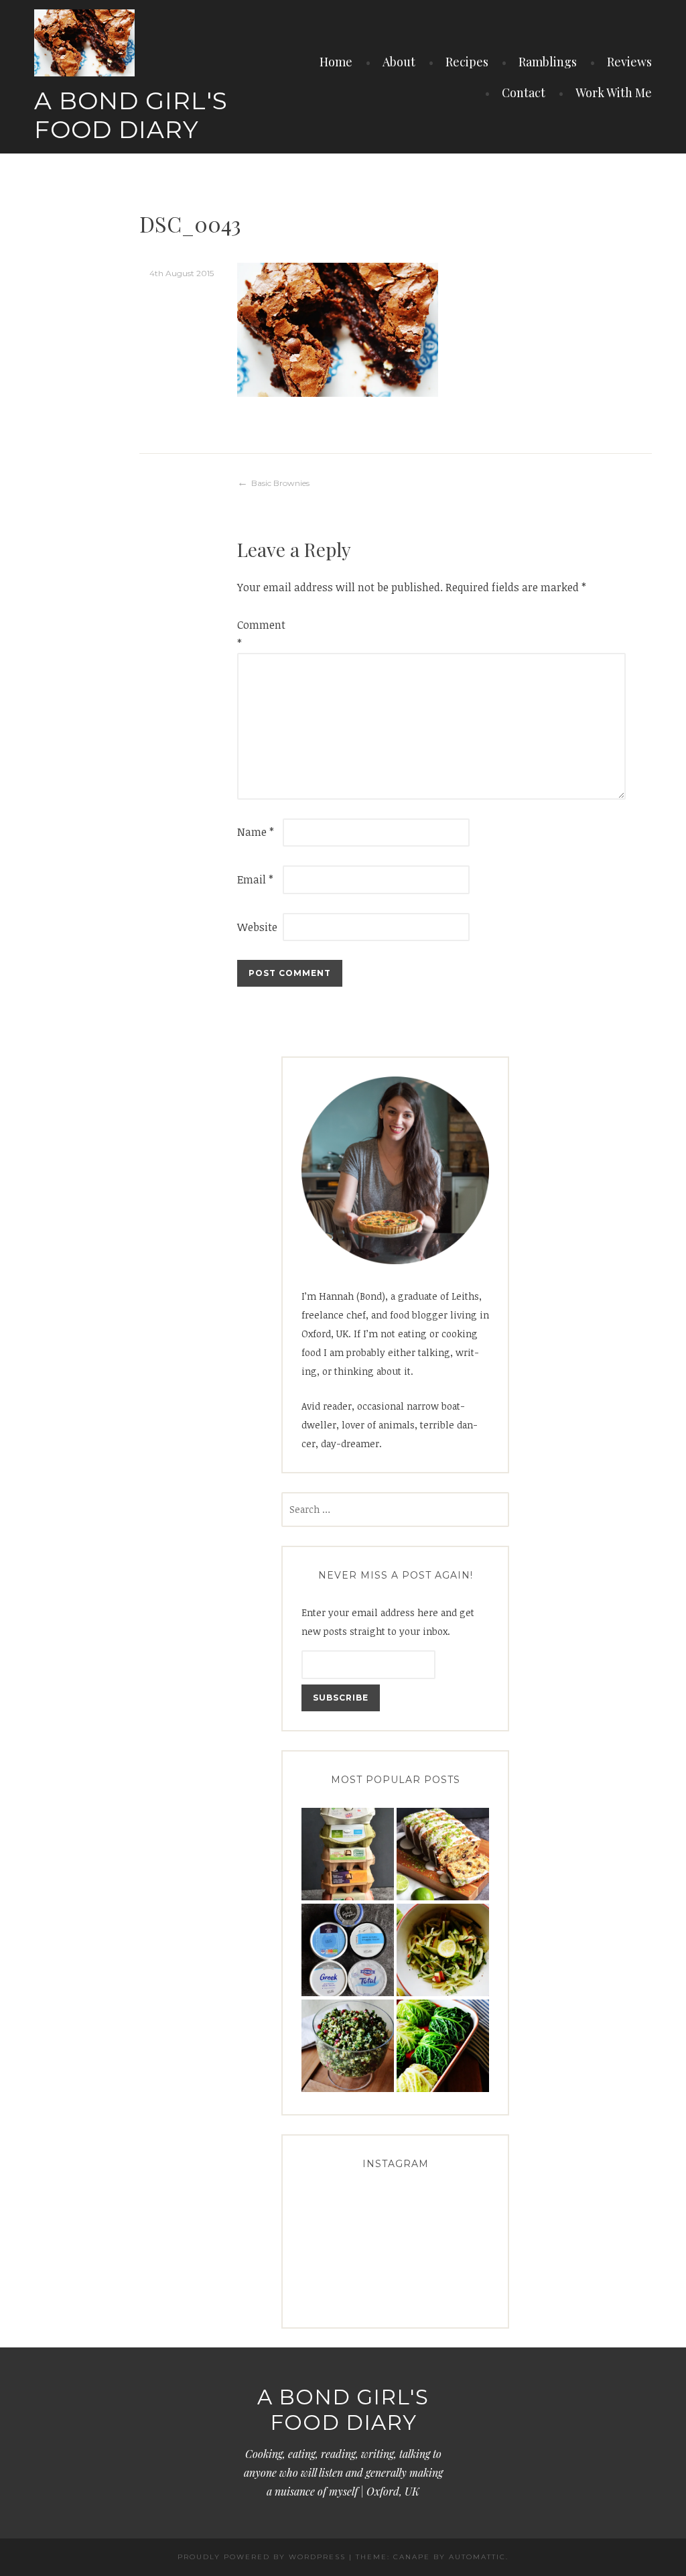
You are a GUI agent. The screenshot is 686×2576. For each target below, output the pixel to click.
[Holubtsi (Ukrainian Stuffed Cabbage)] (443, 2046)
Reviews (629, 62)
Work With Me (614, 93)
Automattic (477, 2557)
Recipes (467, 62)
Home (336, 62)
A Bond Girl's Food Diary (131, 115)
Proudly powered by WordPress (262, 2557)
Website (257, 927)
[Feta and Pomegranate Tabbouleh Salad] (348, 2046)
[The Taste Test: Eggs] (348, 1854)
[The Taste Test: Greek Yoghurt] (348, 1950)
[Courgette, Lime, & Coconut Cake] (443, 1854)
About (399, 62)
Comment (259, 634)
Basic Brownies (280, 483)
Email (255, 879)
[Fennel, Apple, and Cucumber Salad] (443, 1950)
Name (256, 832)
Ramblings (548, 62)
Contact (524, 93)
